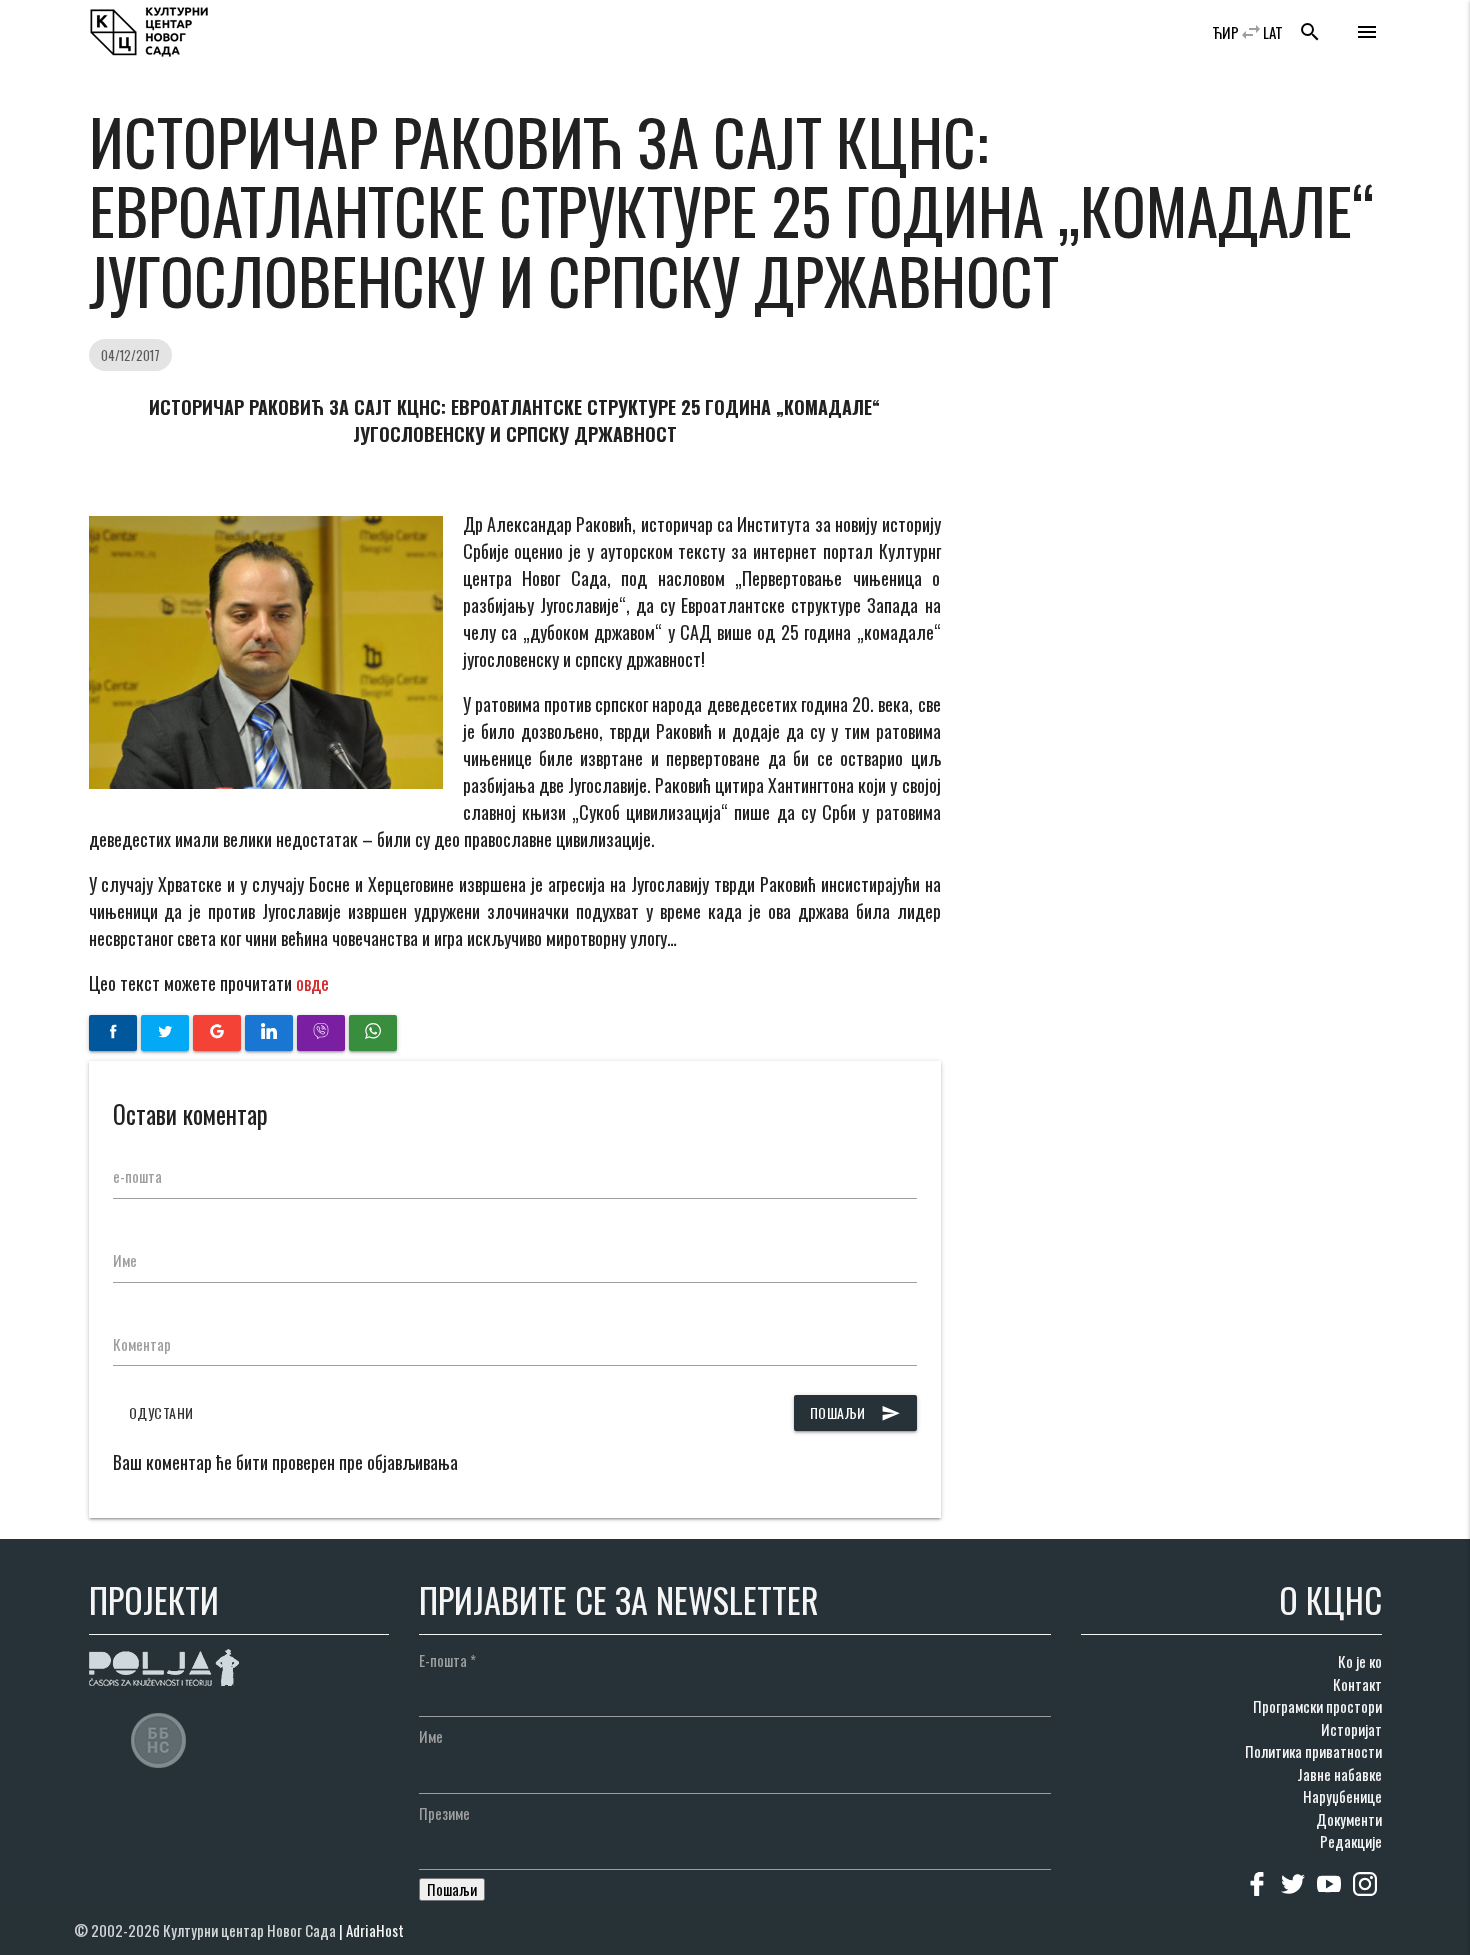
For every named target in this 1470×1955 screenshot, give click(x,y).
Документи (1349, 1819)
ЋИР (1225, 32)
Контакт (1357, 1684)
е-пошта (137, 1176)
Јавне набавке (1339, 1774)
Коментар (142, 1344)
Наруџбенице (1342, 1796)
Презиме (444, 1813)
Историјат (1351, 1729)
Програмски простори (1317, 1706)
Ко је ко (1360, 1661)
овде (312, 983)
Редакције (1351, 1841)
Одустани (161, 1412)
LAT (1273, 32)
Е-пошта (447, 1660)
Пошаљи (855, 1412)
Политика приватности (1313, 1751)
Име (125, 1260)
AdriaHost (375, 1930)
